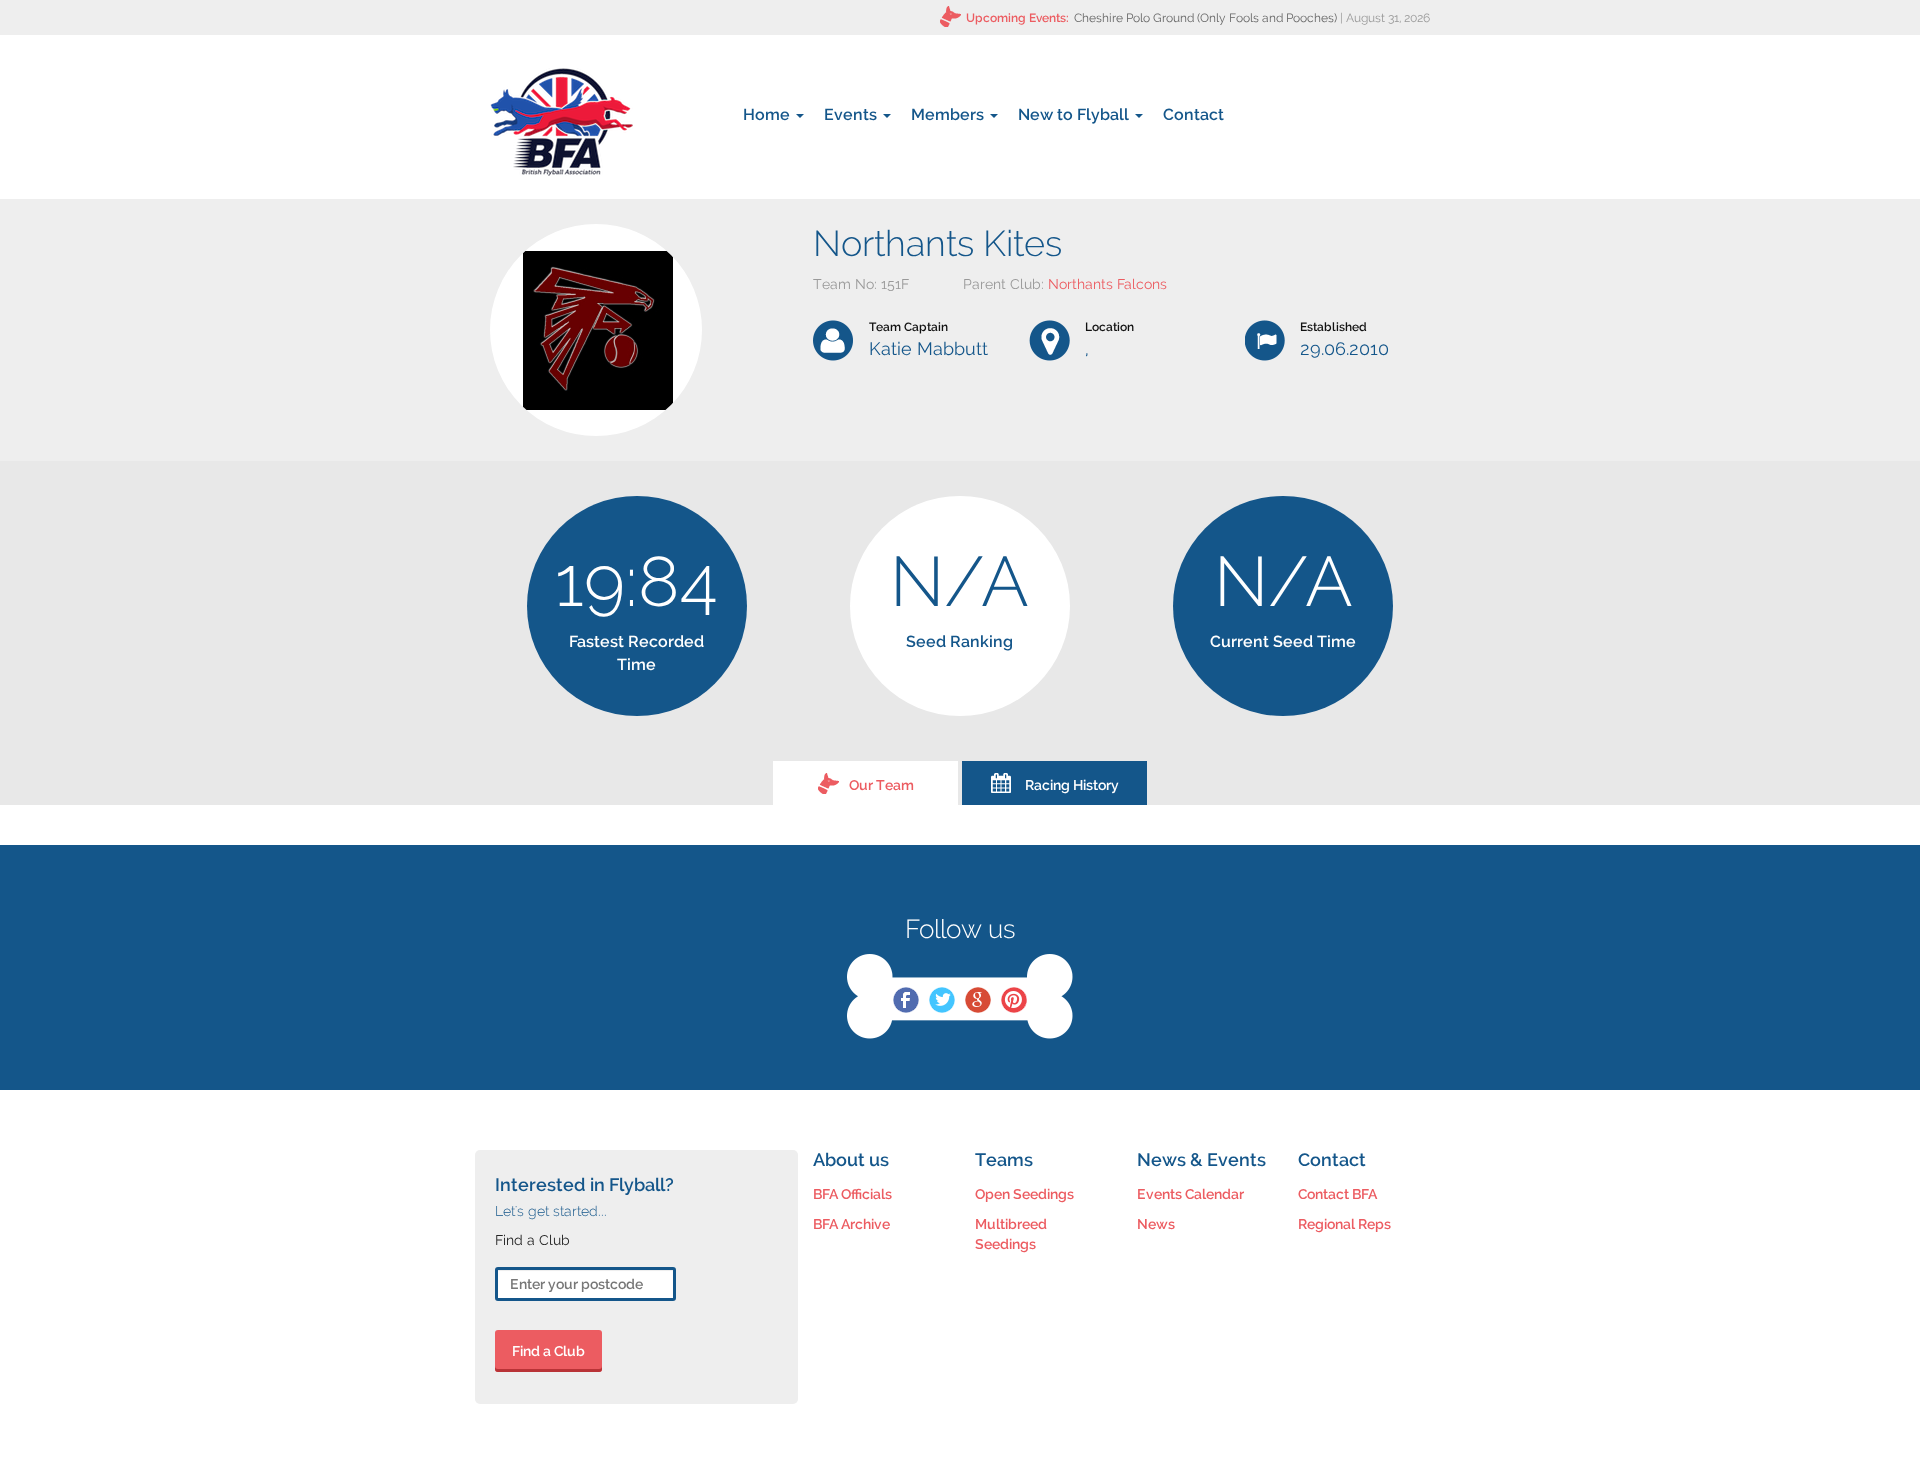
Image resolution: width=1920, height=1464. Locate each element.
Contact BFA (1337, 1194)
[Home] (561, 122)
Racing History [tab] (1072, 785)
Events (852, 114)
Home (768, 114)
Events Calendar (1190, 1194)
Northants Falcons (1107, 284)
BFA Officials (852, 1194)
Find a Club (548, 1351)
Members (949, 114)
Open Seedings (1024, 1194)
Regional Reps (1344, 1224)
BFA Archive (851, 1224)
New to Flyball (1075, 114)
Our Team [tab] (881, 785)
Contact (1193, 114)
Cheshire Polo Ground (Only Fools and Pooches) (1205, 18)
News (1156, 1224)
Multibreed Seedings (1011, 1234)
